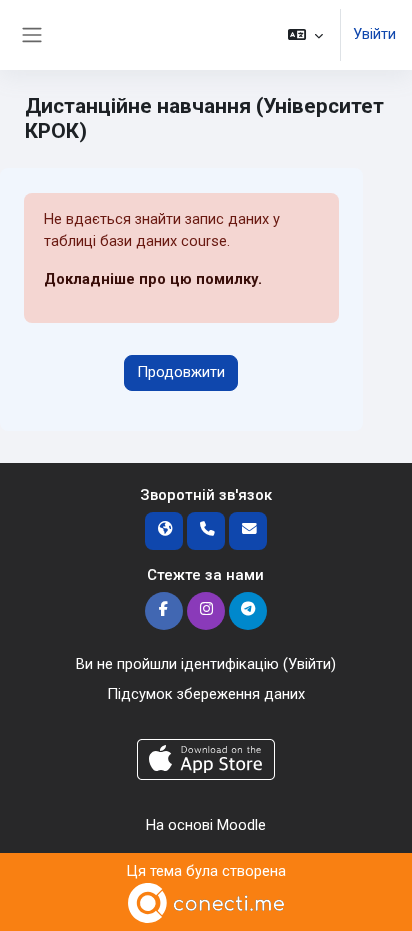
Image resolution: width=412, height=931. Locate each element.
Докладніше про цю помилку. (153, 279)
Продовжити (181, 372)
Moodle (241, 825)
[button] (305, 35)
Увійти (374, 34)
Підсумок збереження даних (206, 694)
